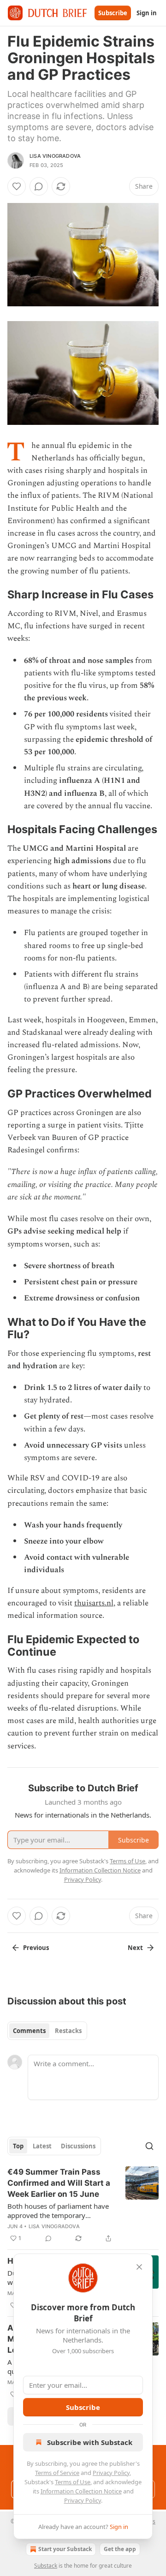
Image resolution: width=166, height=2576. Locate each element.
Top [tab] (18, 2146)
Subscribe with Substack (90, 2442)
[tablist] (47, 2031)
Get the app (120, 2549)
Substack (46, 2566)
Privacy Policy (111, 2473)
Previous (36, 1948)
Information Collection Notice (81, 2491)
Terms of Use (73, 2482)
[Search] (149, 2146)
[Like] (17, 186)
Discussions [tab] (78, 2146)
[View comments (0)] (39, 186)
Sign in (147, 13)
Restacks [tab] (68, 2031)
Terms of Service (57, 2473)
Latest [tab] (42, 2146)
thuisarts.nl (94, 1603)
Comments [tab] (29, 2031)
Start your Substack (65, 2549)
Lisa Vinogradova (55, 156)
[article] (83, 2205)
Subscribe (113, 13)
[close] (139, 2267)
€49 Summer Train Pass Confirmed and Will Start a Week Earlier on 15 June (59, 2183)
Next (135, 1948)
